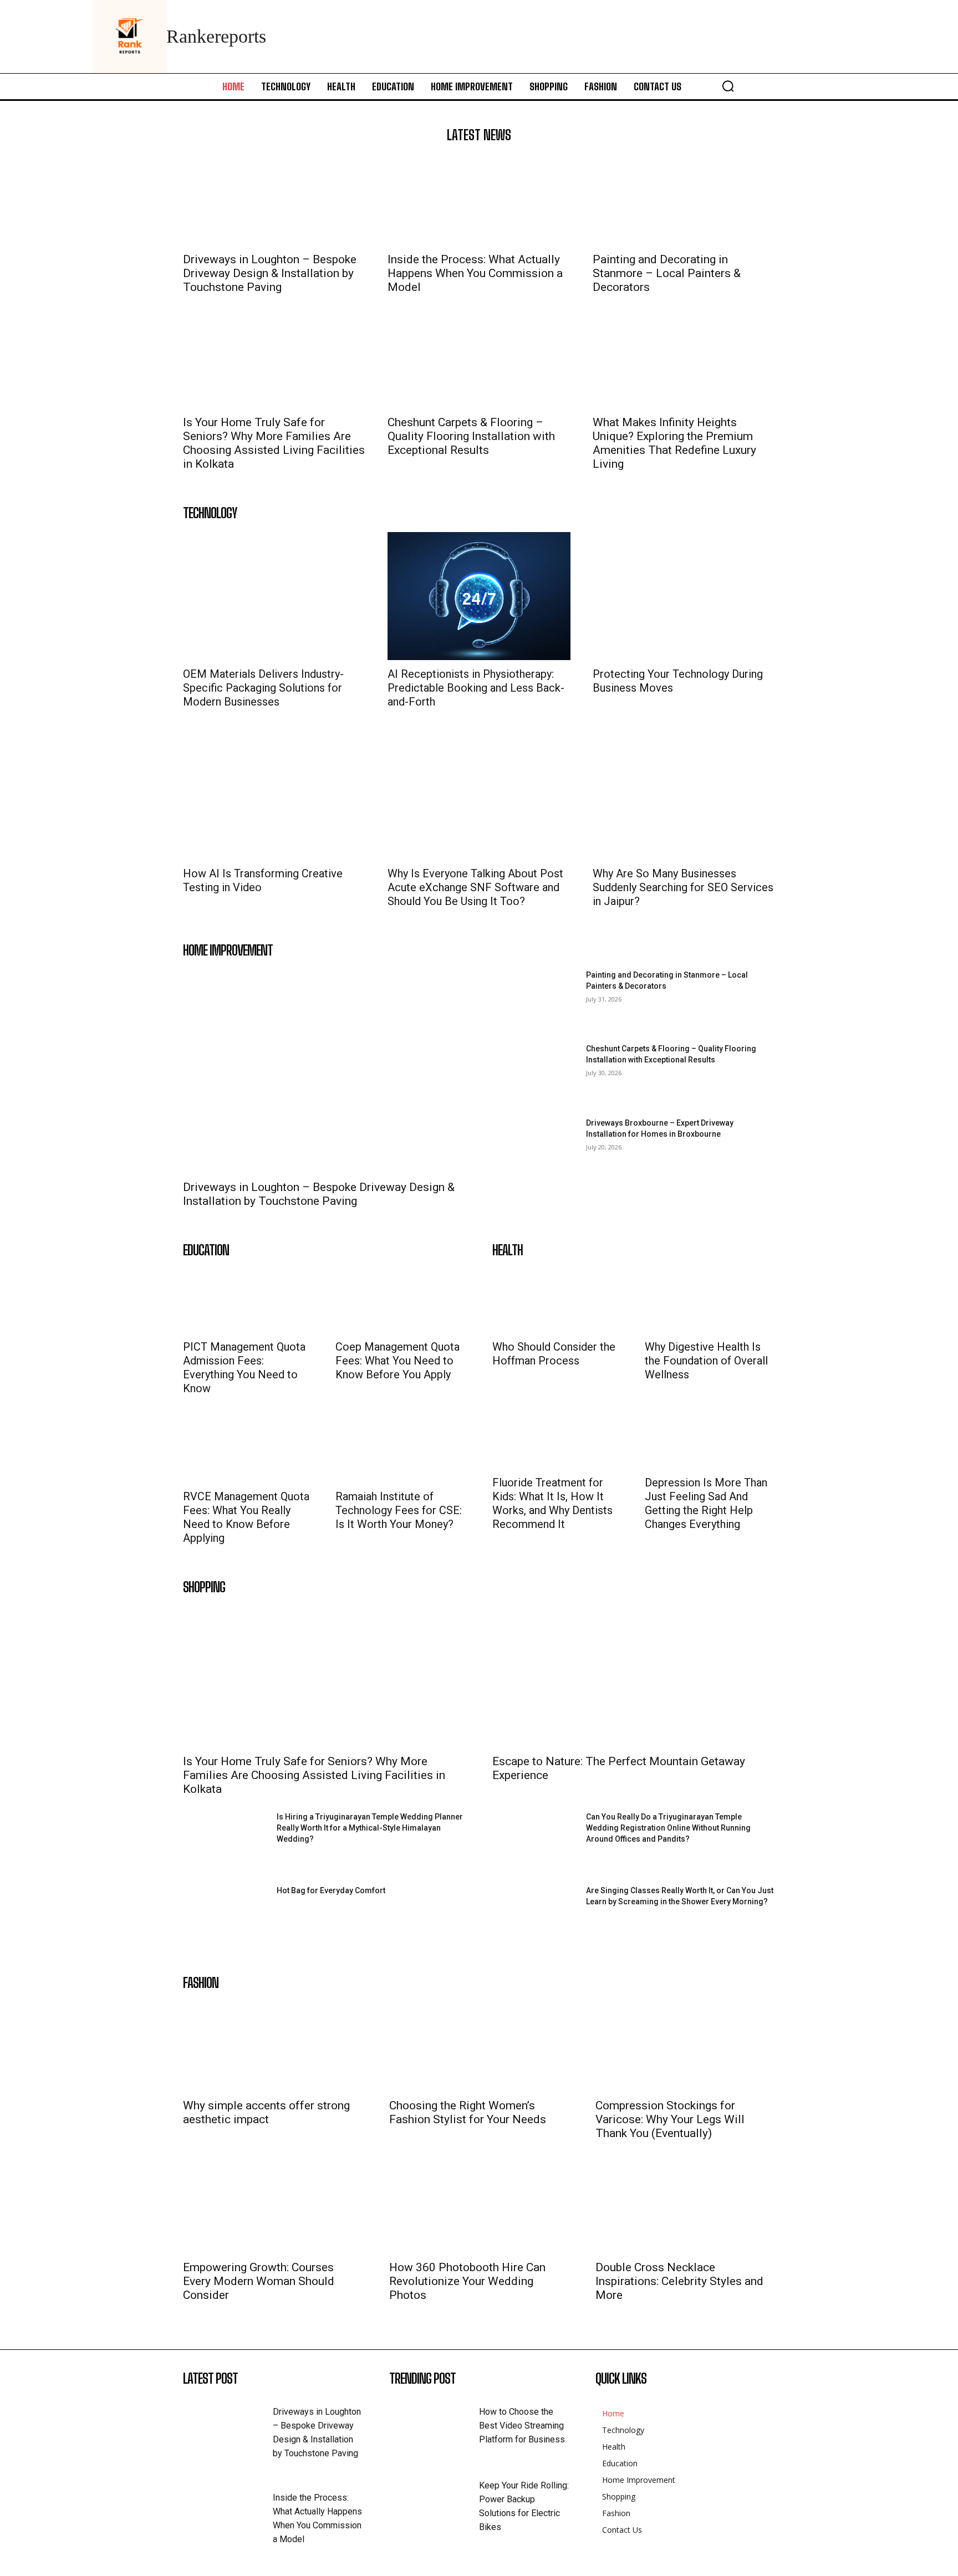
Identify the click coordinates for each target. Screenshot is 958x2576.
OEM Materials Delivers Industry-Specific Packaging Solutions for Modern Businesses (263, 688)
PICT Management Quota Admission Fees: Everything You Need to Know (244, 1368)
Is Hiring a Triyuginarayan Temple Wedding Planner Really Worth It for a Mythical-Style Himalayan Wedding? (370, 1828)
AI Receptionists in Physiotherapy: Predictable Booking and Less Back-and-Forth (476, 688)
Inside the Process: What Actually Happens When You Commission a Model (475, 273)
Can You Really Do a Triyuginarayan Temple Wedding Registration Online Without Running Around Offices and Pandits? (668, 1828)
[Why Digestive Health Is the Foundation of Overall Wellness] (691, 1301)
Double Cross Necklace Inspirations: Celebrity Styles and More (679, 2281)
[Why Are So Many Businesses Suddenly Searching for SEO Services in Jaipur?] (684, 796)
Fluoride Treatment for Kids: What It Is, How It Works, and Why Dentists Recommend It (552, 1503)
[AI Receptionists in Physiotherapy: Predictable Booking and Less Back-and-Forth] (479, 596)
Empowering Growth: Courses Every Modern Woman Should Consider (259, 2281)
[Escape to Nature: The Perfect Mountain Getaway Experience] (634, 1677)
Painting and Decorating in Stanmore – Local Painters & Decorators (667, 273)
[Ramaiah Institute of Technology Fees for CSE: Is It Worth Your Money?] (381, 1451)
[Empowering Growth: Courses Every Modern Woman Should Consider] (273, 2209)
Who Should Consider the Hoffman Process (554, 1354)
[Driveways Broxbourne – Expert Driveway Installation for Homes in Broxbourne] (535, 1147)
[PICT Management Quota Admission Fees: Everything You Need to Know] (229, 1301)
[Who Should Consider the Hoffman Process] (538, 1301)
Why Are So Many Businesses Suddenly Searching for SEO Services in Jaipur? (683, 887)
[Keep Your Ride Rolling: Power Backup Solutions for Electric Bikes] (434, 2498)
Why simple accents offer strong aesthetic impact (266, 2112)
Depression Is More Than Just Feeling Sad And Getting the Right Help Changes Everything (706, 1503)
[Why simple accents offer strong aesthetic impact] (273, 2047)
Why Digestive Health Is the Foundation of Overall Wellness (706, 1361)
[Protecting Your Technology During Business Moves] (684, 596)
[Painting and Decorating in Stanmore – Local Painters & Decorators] (684, 200)
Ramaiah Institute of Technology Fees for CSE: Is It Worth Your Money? (399, 1510)
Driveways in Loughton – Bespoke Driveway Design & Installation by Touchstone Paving (270, 273)
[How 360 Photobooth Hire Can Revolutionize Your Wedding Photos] (479, 2209)
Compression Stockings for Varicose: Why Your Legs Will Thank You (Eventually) (670, 2119)
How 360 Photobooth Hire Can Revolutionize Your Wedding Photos (467, 2281)
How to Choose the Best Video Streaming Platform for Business (522, 2426)
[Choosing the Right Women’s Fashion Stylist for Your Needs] (479, 2047)
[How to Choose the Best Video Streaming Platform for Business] (434, 2424)
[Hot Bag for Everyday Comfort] (225, 1915)
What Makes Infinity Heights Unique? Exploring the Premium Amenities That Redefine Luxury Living (674, 443)
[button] (728, 86)
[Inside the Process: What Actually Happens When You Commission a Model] (479, 200)
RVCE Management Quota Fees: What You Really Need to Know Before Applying (246, 1517)
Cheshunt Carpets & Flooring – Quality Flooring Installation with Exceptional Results (471, 436)
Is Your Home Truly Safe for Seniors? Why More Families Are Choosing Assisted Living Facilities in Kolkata (274, 443)
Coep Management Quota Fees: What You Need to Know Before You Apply (398, 1361)
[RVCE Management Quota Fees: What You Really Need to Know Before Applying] (229, 1451)
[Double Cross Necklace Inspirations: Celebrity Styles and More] (685, 2209)
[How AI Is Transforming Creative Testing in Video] (274, 796)
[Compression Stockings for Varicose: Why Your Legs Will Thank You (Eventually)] (685, 2047)
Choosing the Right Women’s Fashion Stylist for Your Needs (468, 2112)
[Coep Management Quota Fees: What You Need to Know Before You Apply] (381, 1301)
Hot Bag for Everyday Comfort (331, 1890)
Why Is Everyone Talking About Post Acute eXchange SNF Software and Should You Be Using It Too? (475, 887)
